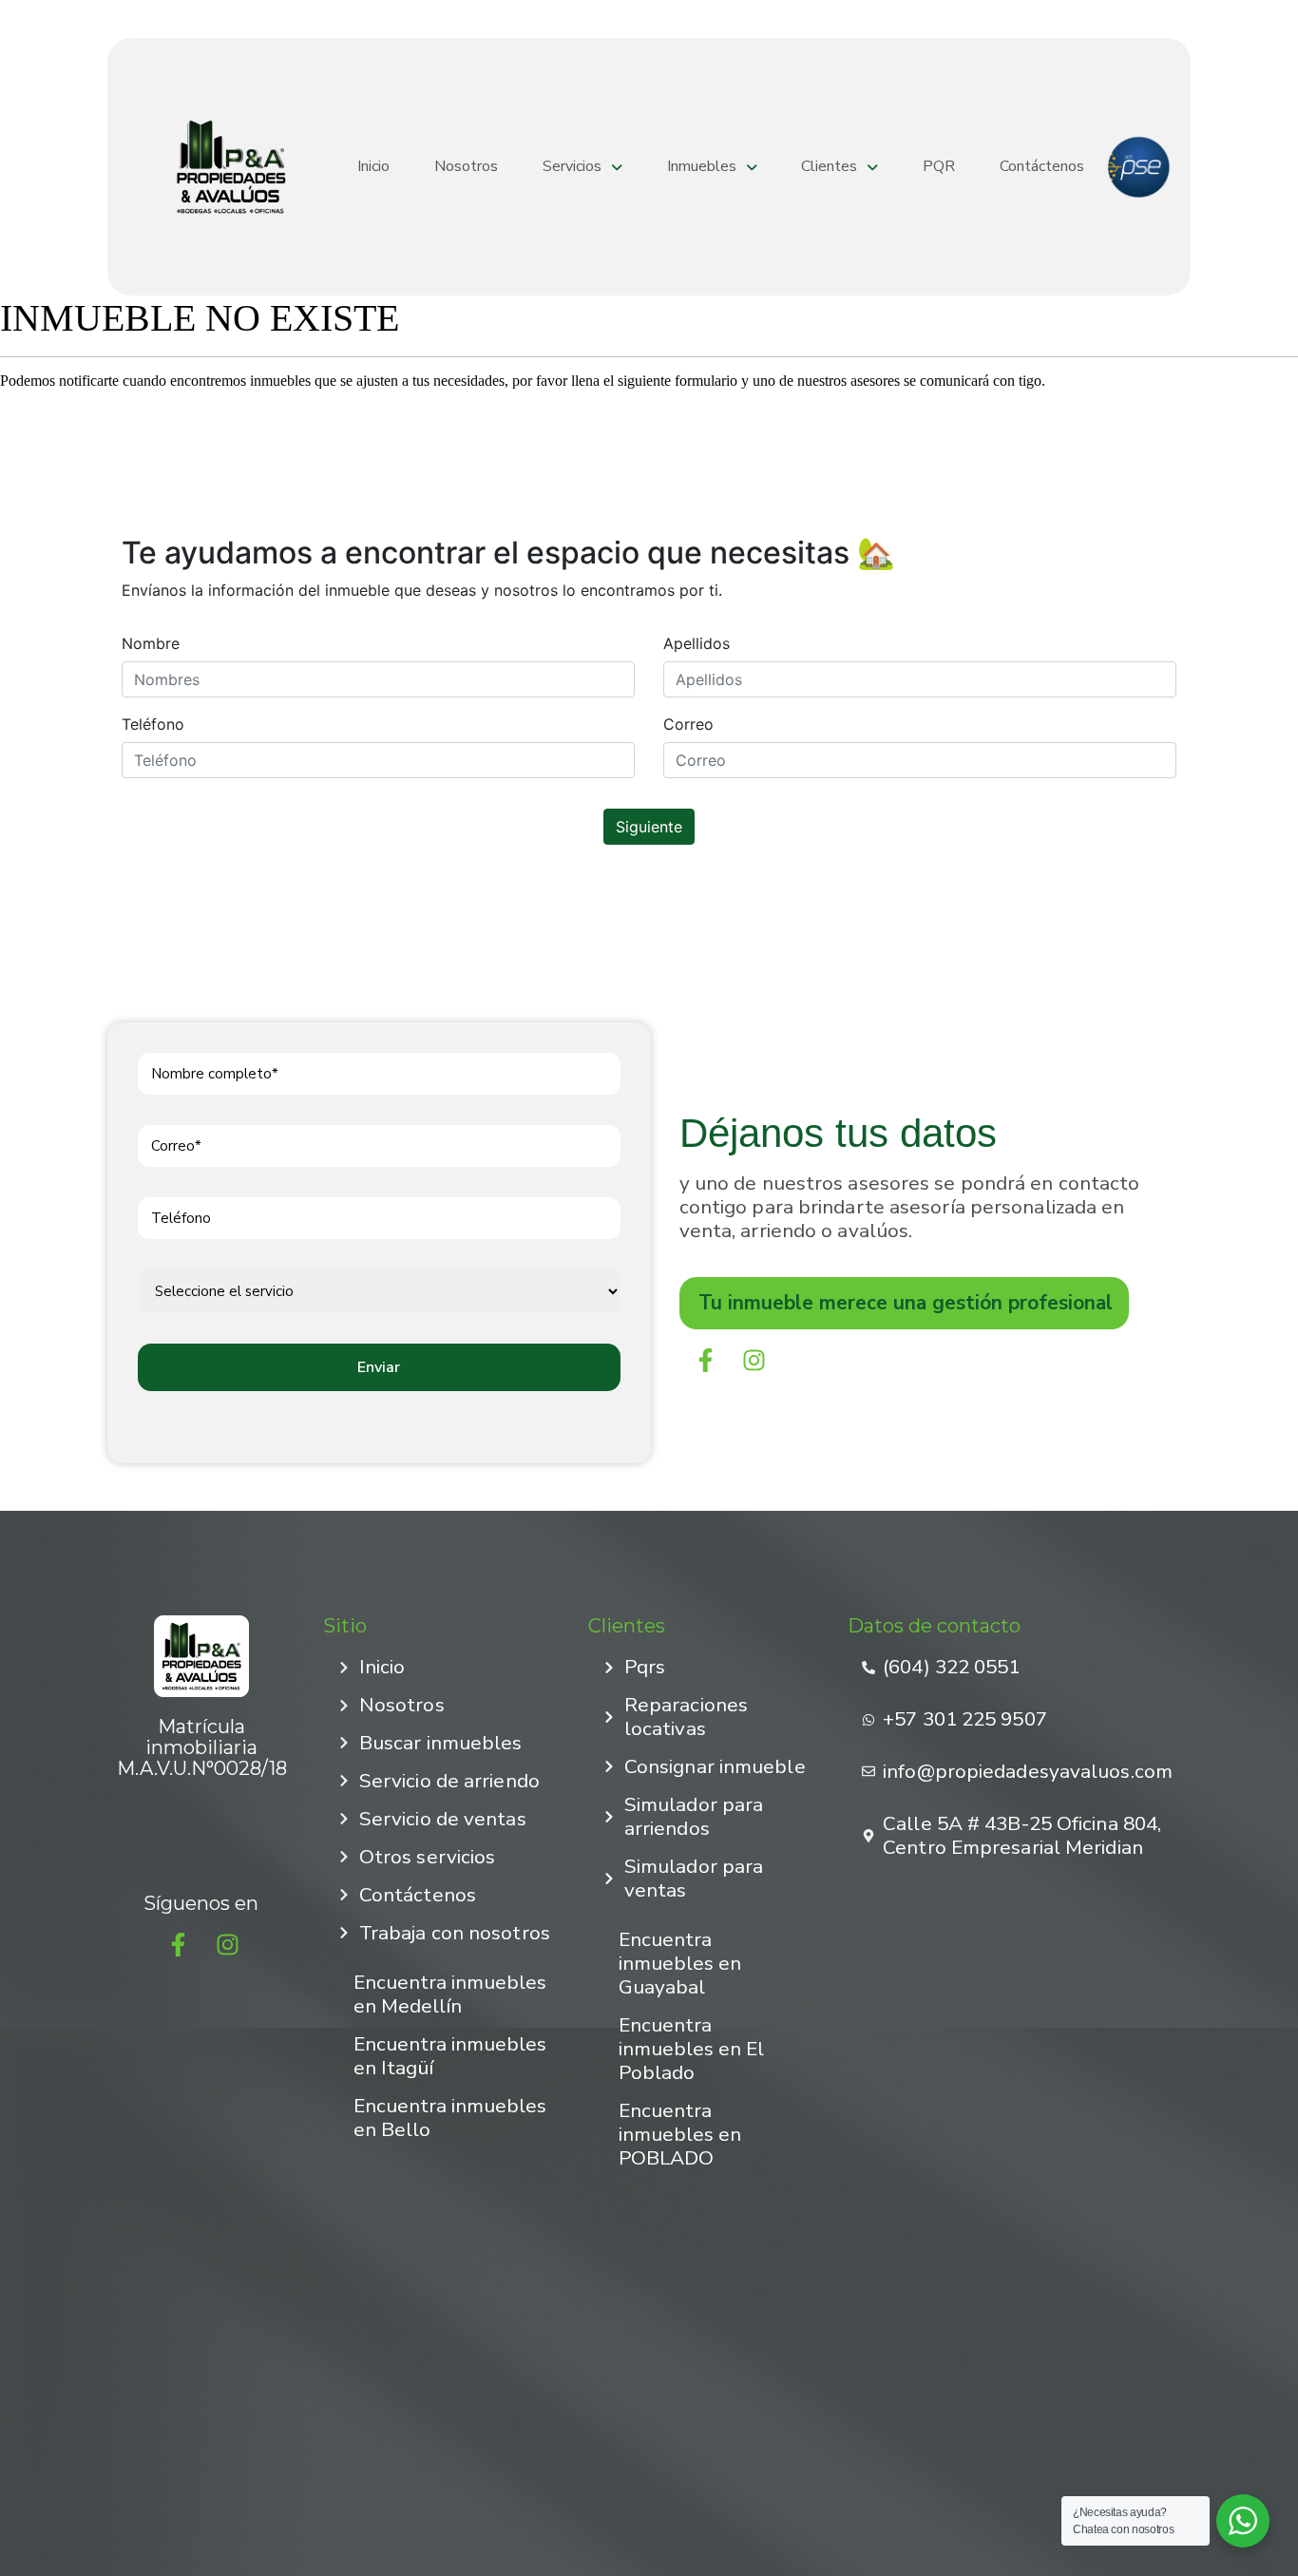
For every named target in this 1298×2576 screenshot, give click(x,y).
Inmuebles (702, 167)
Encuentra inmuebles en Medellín (450, 1994)
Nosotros (466, 167)
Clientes (829, 167)
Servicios (572, 167)
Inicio (373, 167)
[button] (583, 167)
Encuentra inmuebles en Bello (450, 2118)
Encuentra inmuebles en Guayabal (680, 1963)
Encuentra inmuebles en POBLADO (680, 2134)
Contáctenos (1042, 167)
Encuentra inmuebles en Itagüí (450, 2056)
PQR (939, 167)
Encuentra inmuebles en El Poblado (691, 2049)
